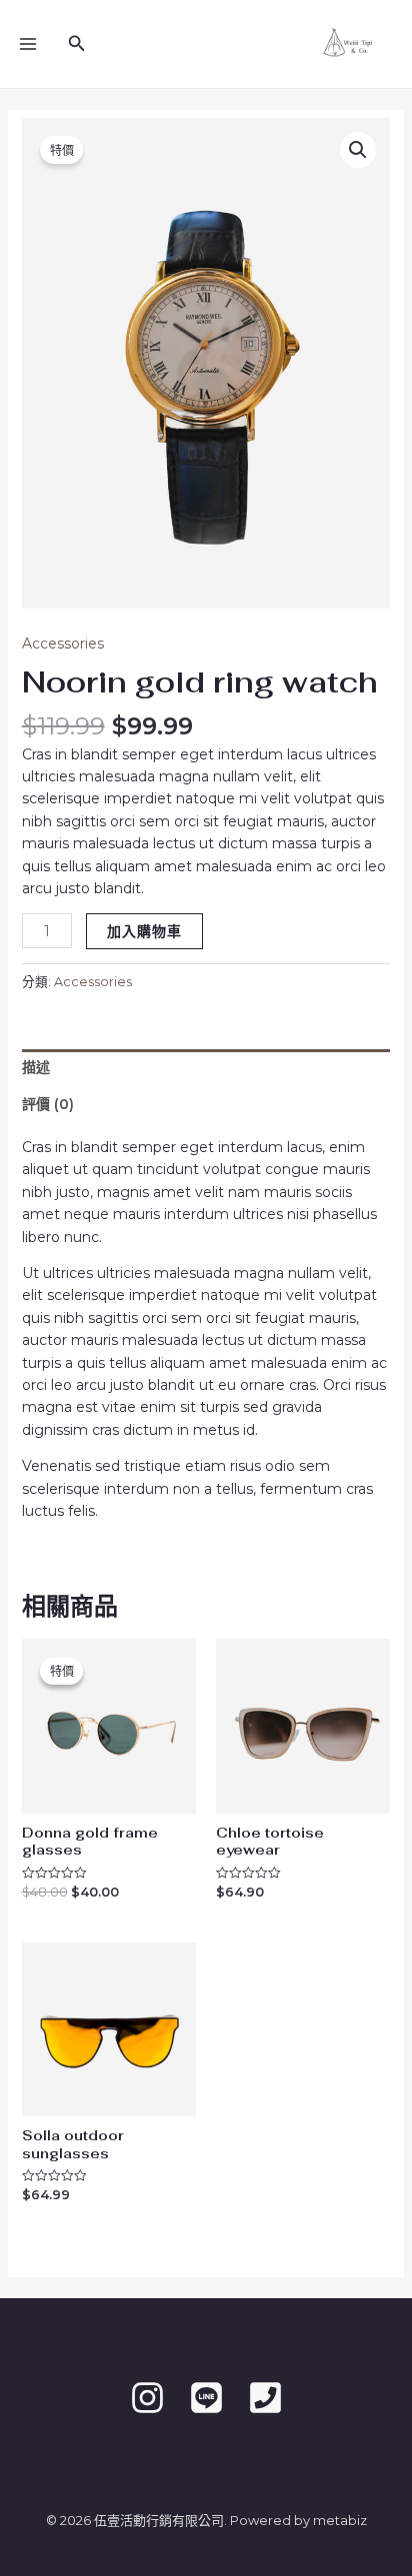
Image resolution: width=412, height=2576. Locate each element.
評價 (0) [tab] (48, 1104)
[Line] (206, 2398)
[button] (358, 150)
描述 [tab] (36, 1067)
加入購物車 (144, 931)
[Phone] (265, 2398)
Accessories (63, 644)
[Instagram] (147, 2398)
